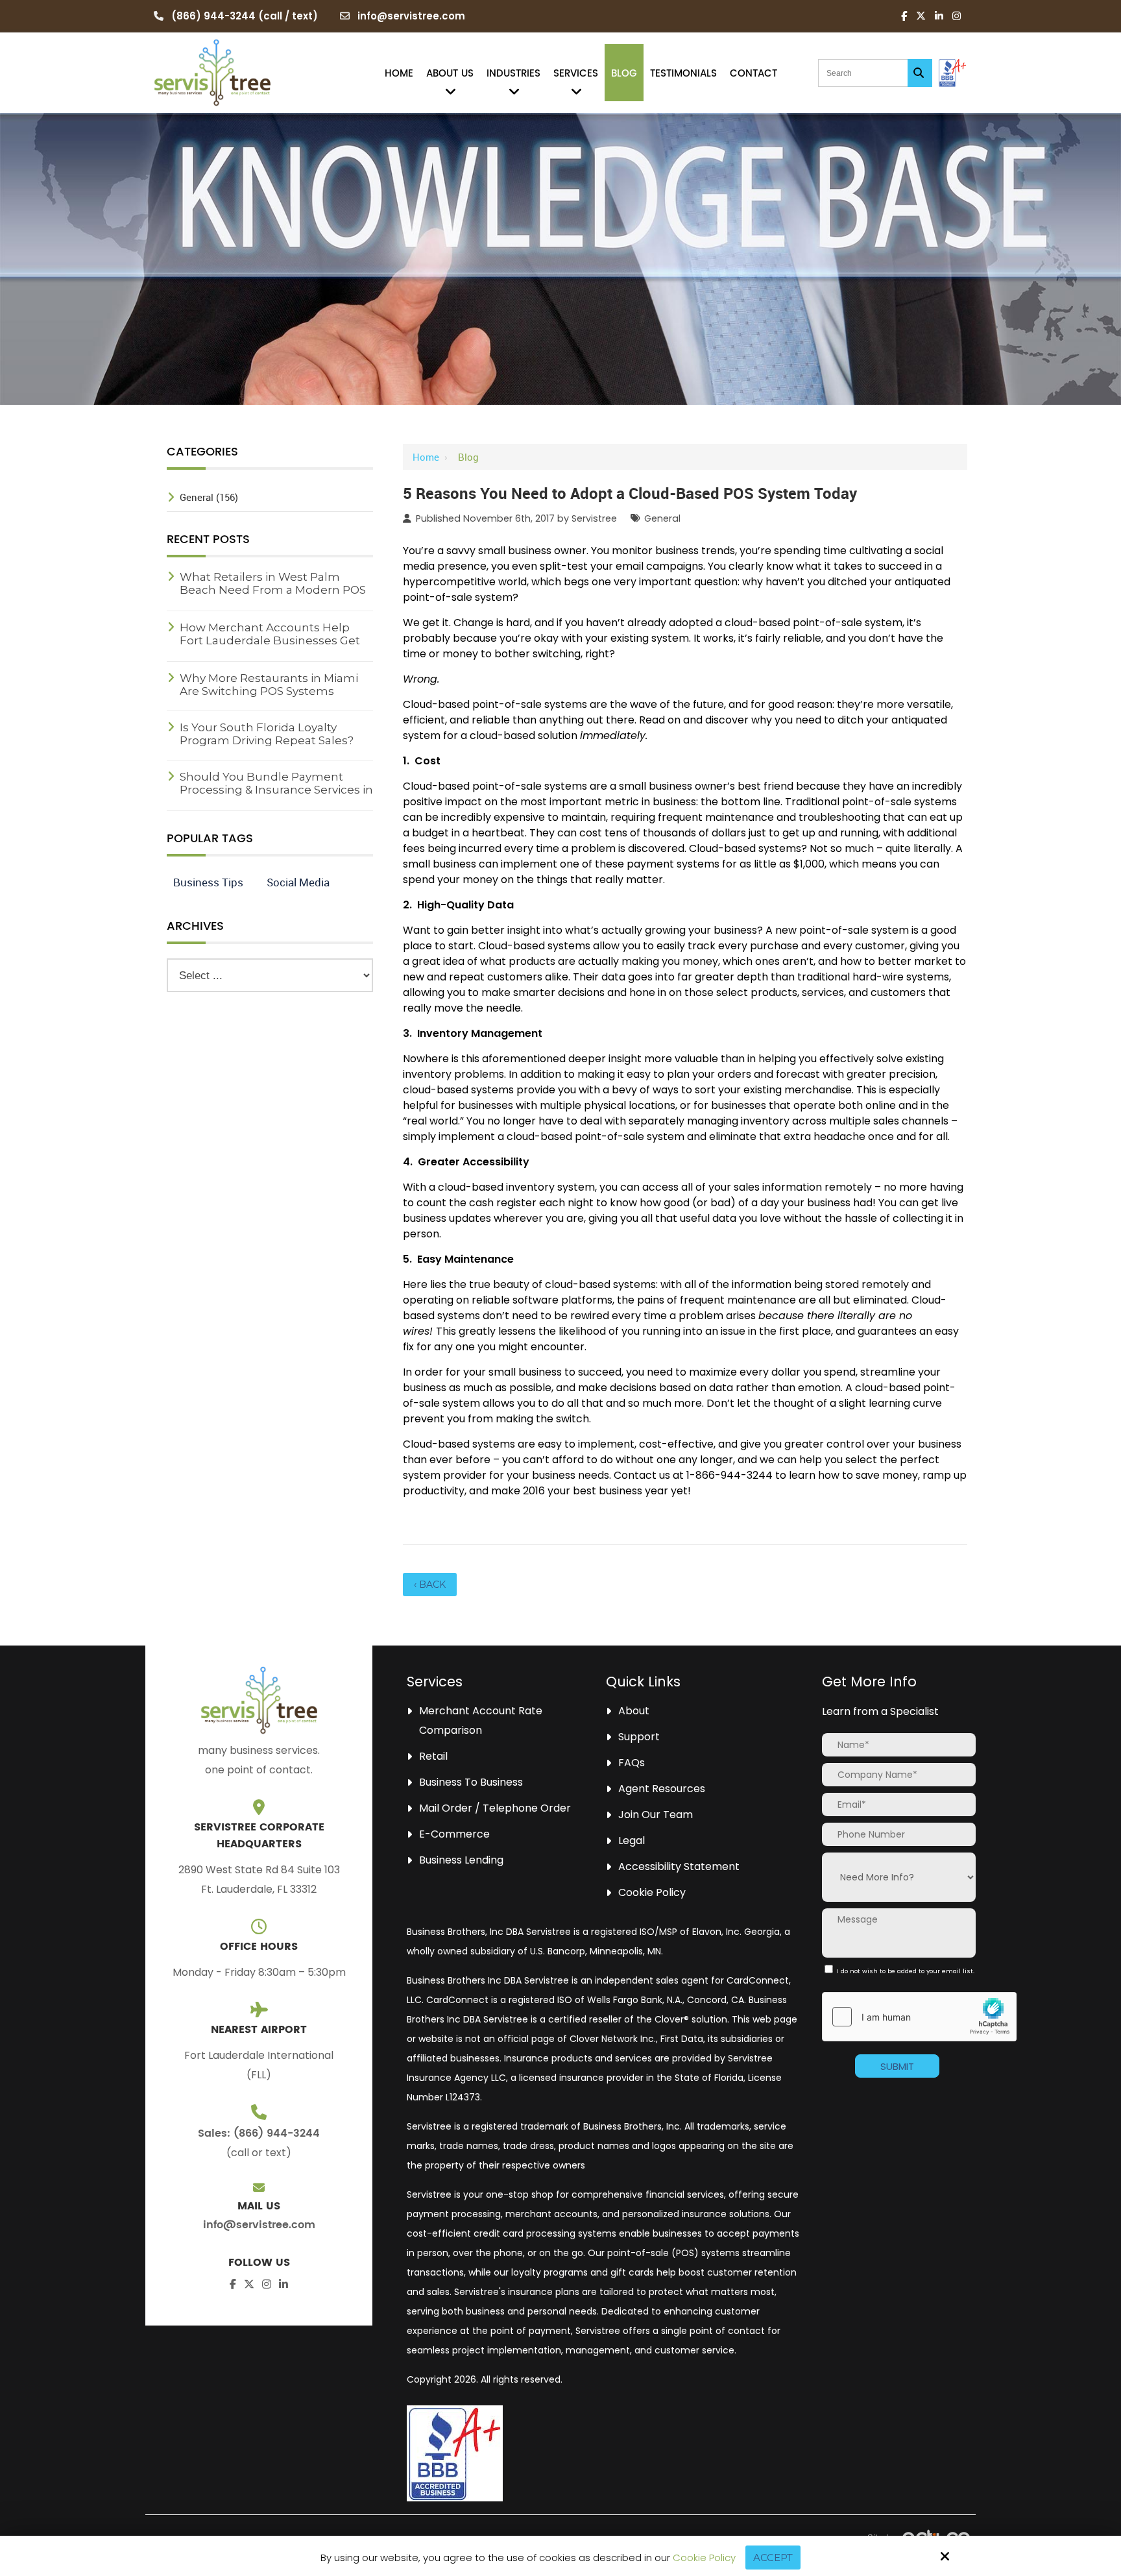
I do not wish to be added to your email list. (898, 1975)
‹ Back (430, 1585)
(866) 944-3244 (213, 16)
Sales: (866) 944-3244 (259, 2133)
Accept (773, 2558)
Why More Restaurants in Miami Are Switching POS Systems (269, 685)
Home (426, 457)
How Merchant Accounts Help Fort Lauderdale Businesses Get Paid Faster (270, 640)
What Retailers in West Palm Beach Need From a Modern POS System (273, 590)
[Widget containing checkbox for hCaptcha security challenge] (919, 2017)
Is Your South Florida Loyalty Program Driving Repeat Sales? (267, 734)
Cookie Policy (704, 2558)
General (662, 518)
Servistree (594, 518)
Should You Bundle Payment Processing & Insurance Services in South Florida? (276, 790)
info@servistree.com (411, 16)
